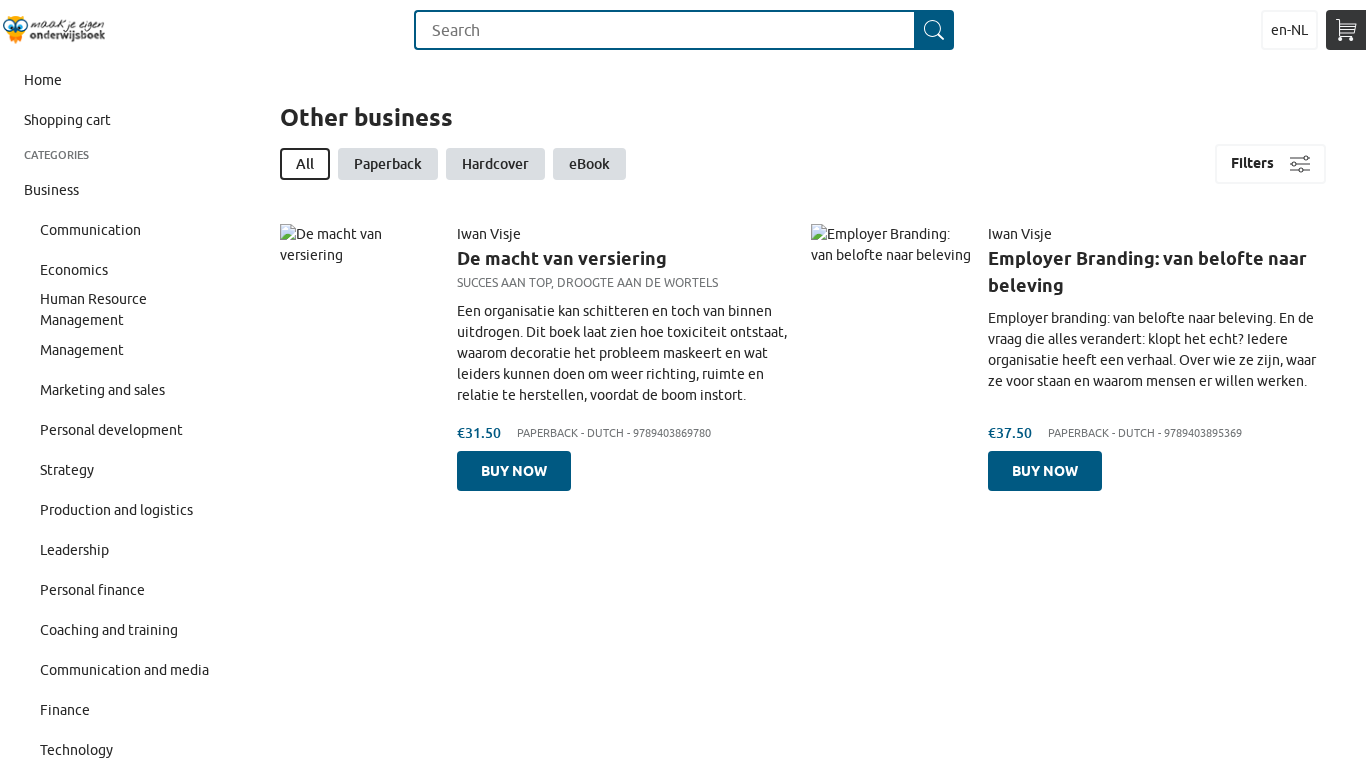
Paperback (388, 163)
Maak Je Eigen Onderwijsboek (53, 30)
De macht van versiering (562, 258)
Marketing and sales (102, 390)
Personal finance (92, 590)
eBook (589, 163)
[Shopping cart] (1346, 30)
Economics (74, 270)
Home (43, 80)
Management (82, 350)
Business (51, 190)
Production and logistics (116, 510)
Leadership (74, 550)
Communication (90, 230)
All (305, 163)
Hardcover (495, 163)
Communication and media (124, 670)
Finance (65, 710)
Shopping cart (67, 120)
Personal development (111, 430)
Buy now (514, 471)
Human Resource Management (93, 309)
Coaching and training (109, 630)
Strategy (67, 470)
